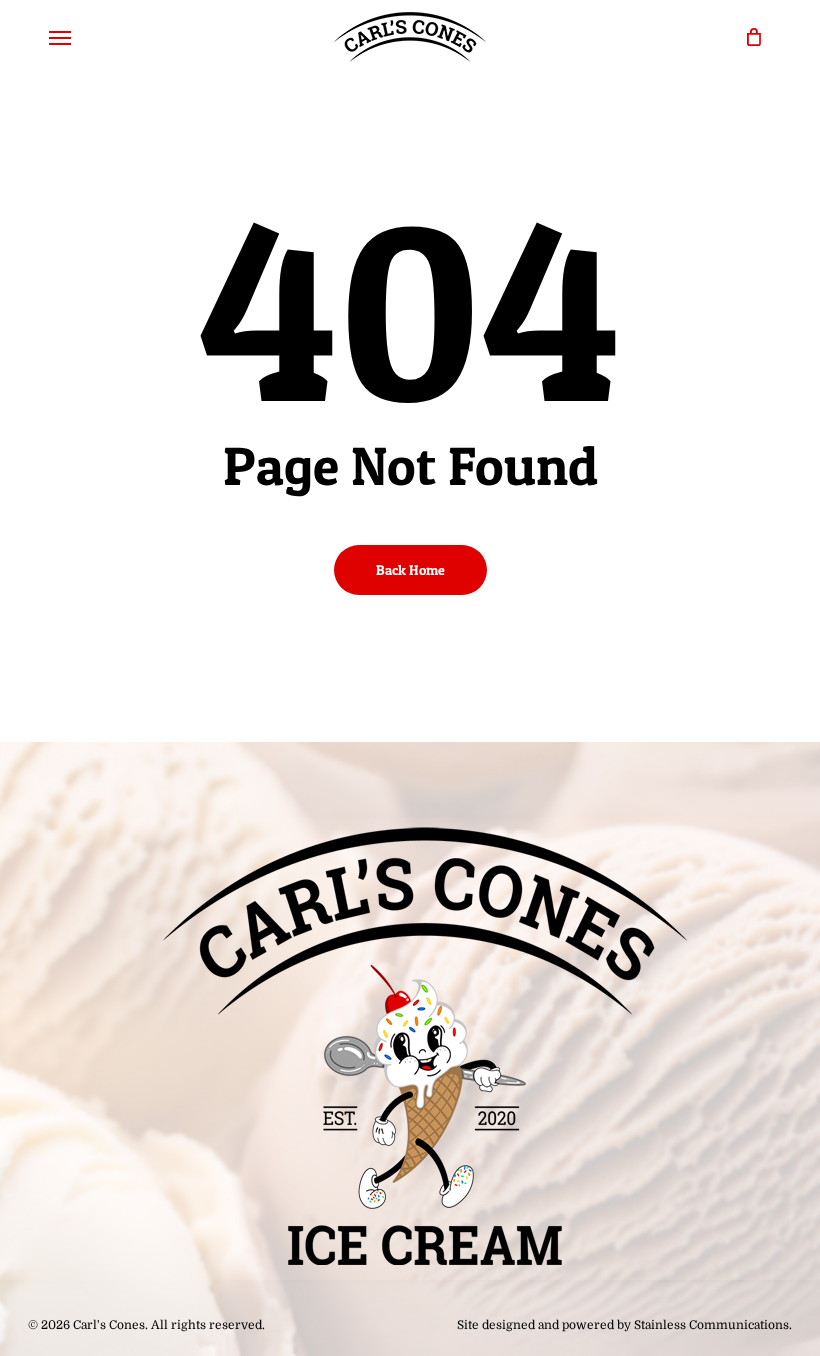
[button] (60, 37)
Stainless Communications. (713, 1325)
